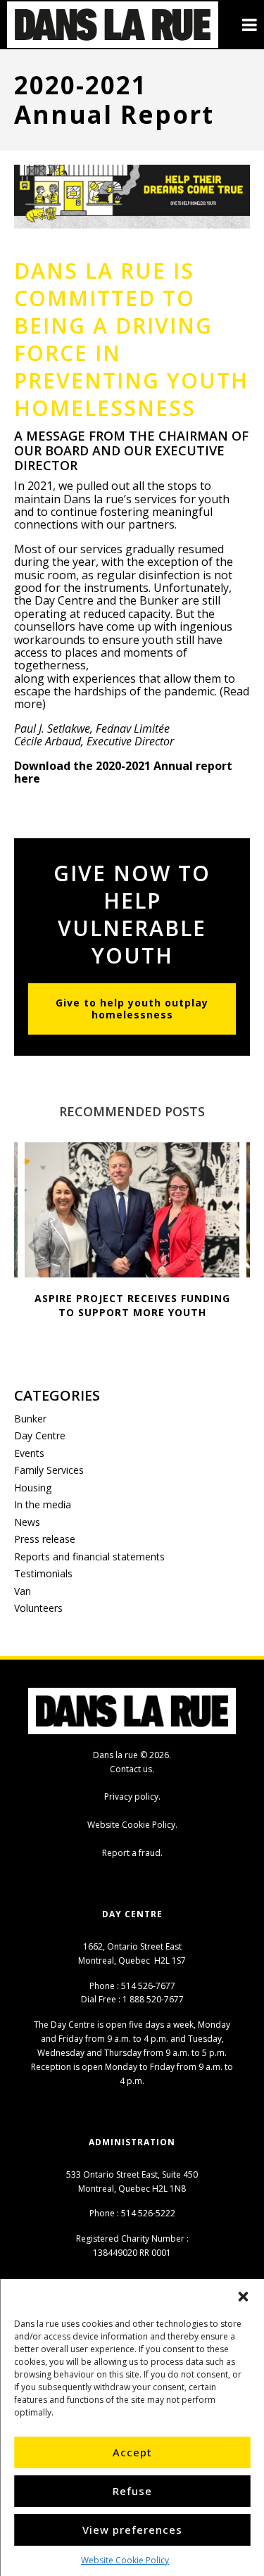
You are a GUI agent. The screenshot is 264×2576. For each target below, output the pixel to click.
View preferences (132, 2530)
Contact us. (132, 1769)
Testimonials (43, 1573)
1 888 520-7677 (153, 1999)
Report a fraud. (132, 1853)
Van (23, 1591)
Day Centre (40, 1435)
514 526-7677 (148, 1986)
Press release (45, 1539)
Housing (33, 1488)
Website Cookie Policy (125, 2560)
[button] (243, 2297)
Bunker (30, 1419)
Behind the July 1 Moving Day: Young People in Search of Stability (145, 1312)
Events (29, 1453)
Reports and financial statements (89, 1557)
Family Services (49, 1470)
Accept (132, 2452)
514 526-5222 (148, 2213)
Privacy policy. (132, 1797)
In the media (43, 1504)
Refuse (132, 2491)
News (27, 1522)
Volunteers (38, 1608)
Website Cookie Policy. (132, 1825)
